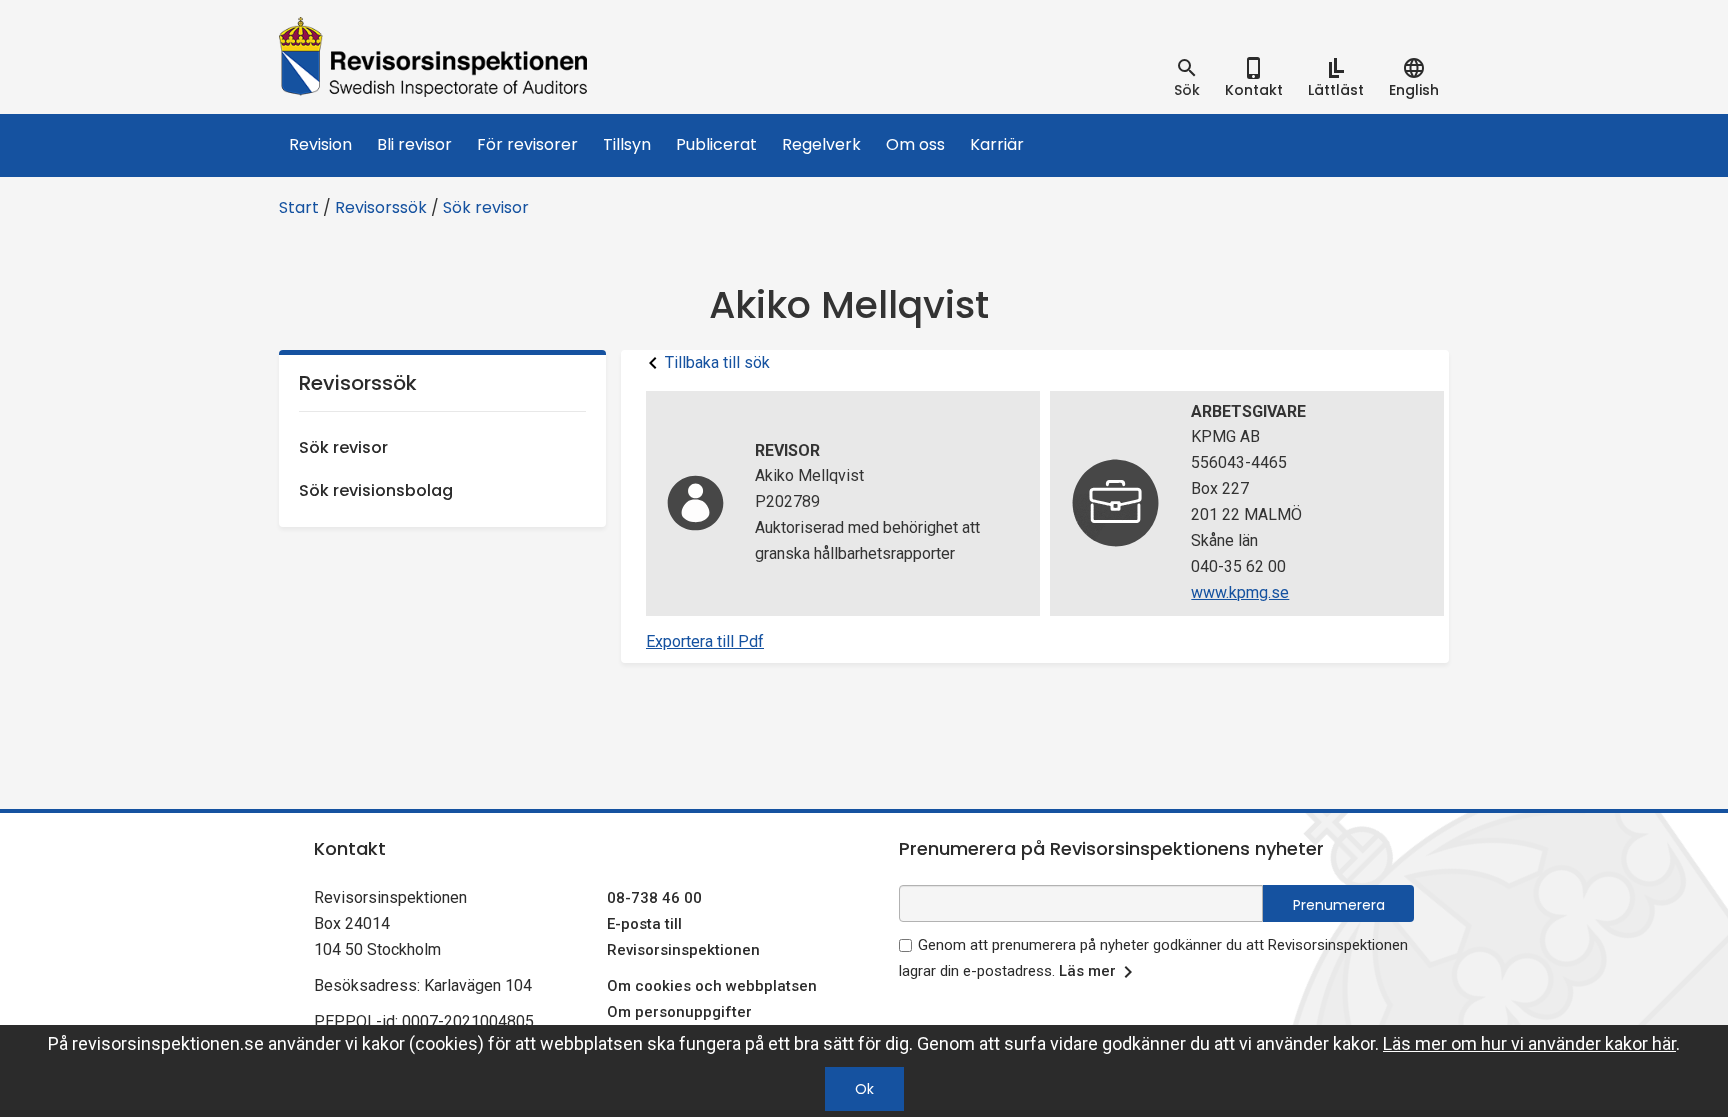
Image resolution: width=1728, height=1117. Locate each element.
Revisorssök (381, 207)
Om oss (915, 144)
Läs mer (1087, 971)
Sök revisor (486, 207)
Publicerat (716, 144)
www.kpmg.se (1240, 592)
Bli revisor (414, 144)
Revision (320, 144)
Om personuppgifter (679, 1012)
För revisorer (527, 144)
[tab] (1187, 78)
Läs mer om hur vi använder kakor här (1529, 1043)
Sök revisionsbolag (376, 490)
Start (299, 207)
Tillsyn (627, 144)
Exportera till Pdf (705, 641)
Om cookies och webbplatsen (712, 986)
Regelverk (821, 144)
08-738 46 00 (654, 898)
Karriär (997, 144)
